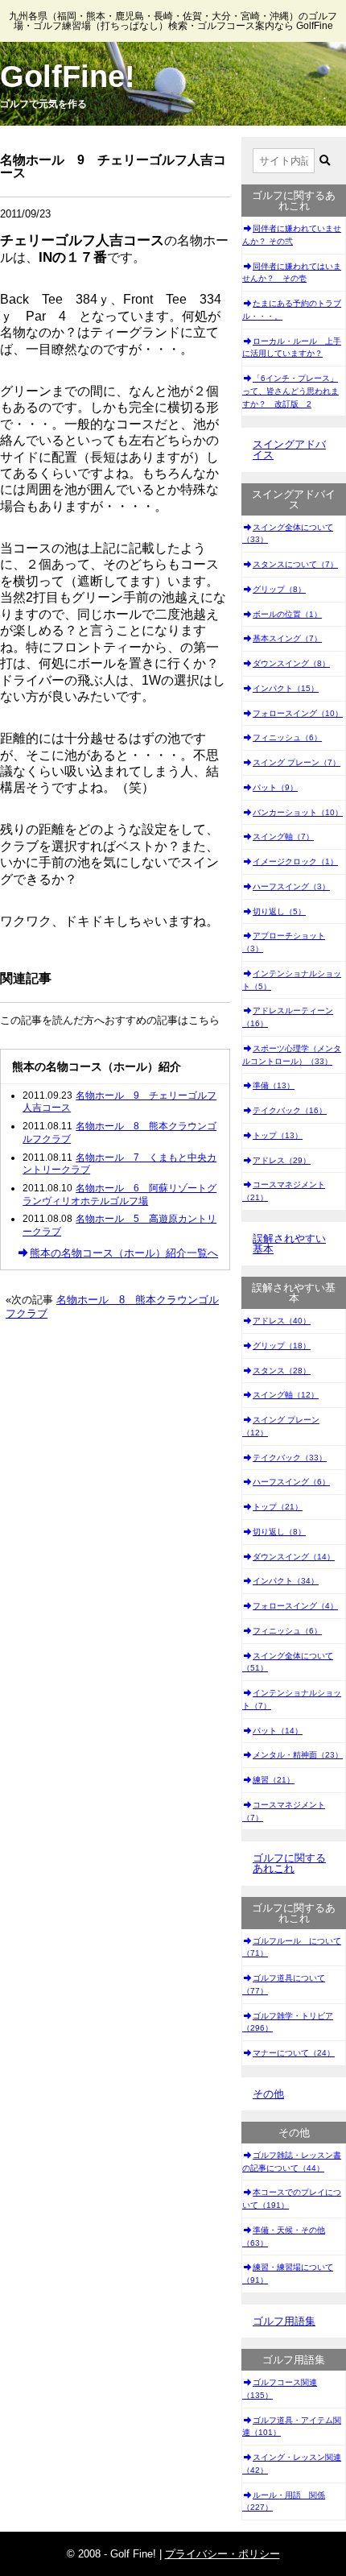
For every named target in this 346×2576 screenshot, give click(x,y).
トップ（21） (278, 1507)
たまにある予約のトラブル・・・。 (292, 310)
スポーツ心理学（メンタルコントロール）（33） (292, 1055)
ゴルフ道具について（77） (284, 1984)
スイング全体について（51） (288, 1662)
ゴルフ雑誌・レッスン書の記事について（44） (292, 2162)
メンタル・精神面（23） (298, 1755)
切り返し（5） (279, 911)
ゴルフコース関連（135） (280, 2389)
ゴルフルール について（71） (292, 1947)
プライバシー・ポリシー (222, 2554)
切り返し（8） (279, 1532)
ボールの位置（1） (287, 614)
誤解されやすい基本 (289, 1244)
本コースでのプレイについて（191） (292, 2199)
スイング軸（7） (283, 837)
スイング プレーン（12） (281, 1426)
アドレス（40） (282, 1321)
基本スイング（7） (287, 638)
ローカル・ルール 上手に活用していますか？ (292, 348)
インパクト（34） (286, 1581)
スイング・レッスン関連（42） (292, 2464)
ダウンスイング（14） (294, 1557)
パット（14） (278, 1731)
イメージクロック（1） (295, 861)
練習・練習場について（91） (288, 2274)
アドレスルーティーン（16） (288, 1017)
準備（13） (274, 1085)
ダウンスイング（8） (291, 663)
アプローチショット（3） (284, 942)
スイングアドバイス (289, 449)
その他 (268, 2094)
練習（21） (274, 1780)
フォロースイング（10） (298, 713)
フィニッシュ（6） (287, 737)
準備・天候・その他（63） (284, 2236)
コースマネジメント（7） (284, 1811)
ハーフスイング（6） (291, 1482)
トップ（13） (278, 1135)
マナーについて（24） (294, 2053)
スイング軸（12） (286, 1395)
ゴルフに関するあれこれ (289, 1863)
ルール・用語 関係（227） (284, 2501)
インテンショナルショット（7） (292, 1699)
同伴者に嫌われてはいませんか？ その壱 (292, 273)
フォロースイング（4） (295, 1606)
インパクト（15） (286, 688)
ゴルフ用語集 (284, 2321)
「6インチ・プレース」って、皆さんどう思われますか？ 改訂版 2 (290, 391)
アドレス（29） (282, 1160)
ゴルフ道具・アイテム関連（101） (292, 2427)
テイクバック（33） (290, 1458)
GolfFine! (68, 77)
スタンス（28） (282, 1371)
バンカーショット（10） (298, 812)
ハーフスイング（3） (291, 886)
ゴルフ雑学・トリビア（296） (288, 2022)
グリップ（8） (279, 589)
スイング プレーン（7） (297, 762)
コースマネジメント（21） (284, 1191)
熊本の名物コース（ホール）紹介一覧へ (124, 1253)
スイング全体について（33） (288, 534)
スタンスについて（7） (295, 564)
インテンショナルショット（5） (292, 980)
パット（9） (275, 787)
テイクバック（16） (290, 1110)
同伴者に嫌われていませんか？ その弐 (292, 235)
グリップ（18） (282, 1346)
